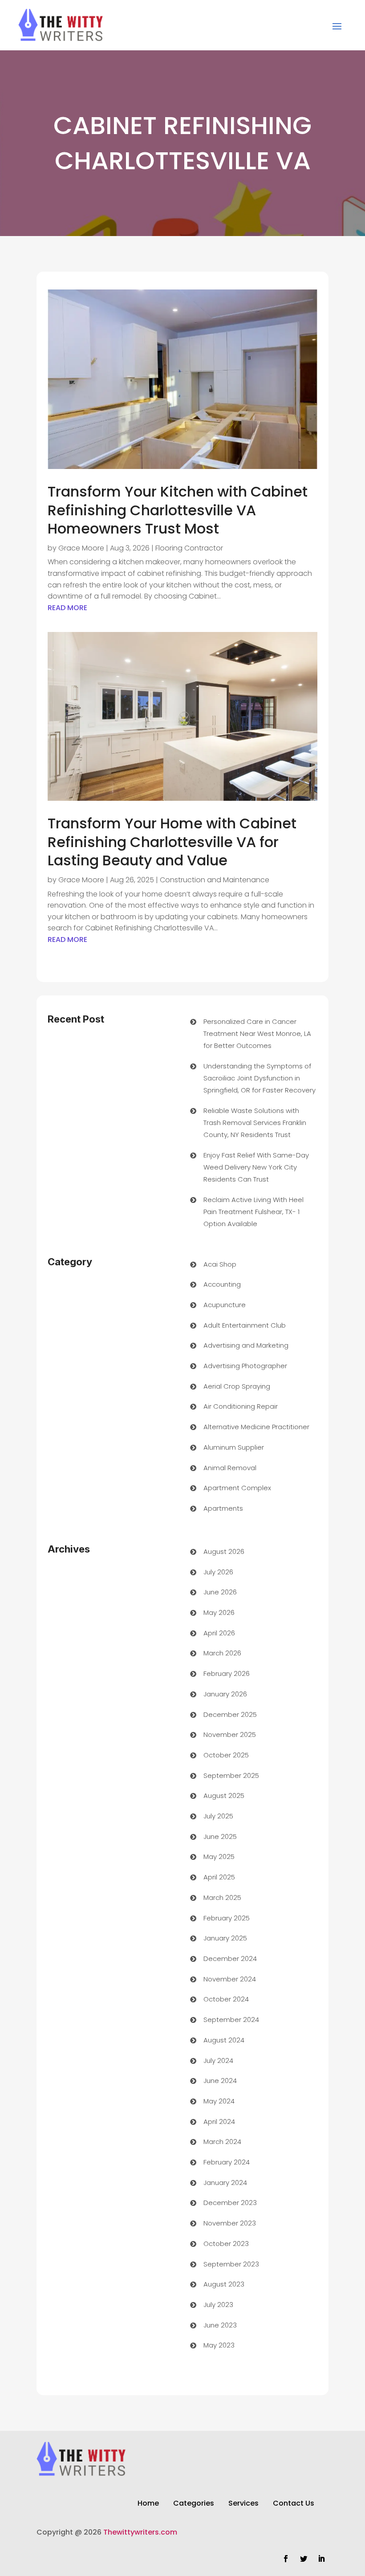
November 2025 (230, 1734)
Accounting (222, 1284)
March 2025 (222, 1897)
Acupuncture (225, 1305)
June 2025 (220, 1836)
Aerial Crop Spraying (237, 1386)
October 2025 (226, 1755)
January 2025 (225, 1938)
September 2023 (231, 2264)
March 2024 (222, 2142)
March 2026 (222, 1653)
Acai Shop (220, 1264)
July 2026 (218, 1572)
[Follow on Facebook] (286, 2559)
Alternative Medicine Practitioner (256, 1427)
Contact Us (294, 2504)
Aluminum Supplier (234, 1447)
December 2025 (230, 1714)
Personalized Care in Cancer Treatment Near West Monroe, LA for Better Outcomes (257, 1033)
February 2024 (227, 2162)
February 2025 (227, 1918)
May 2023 (219, 2345)
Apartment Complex (237, 1488)
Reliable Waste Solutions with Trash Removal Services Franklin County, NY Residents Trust (255, 1123)
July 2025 (218, 1816)
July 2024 (218, 2060)
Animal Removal (230, 1468)
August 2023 (224, 2284)
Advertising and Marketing (246, 1345)
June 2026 (220, 1592)
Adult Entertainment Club (245, 1325)
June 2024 (220, 2081)
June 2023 (220, 2325)
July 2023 (218, 2305)
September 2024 (231, 2020)
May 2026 (219, 1612)
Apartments (223, 1508)
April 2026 (219, 1633)
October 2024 (226, 1999)
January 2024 (225, 2183)
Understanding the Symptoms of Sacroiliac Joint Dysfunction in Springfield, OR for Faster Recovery (260, 1078)
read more (67, 608)
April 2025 (219, 1877)
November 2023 (230, 2223)
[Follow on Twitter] (304, 2559)
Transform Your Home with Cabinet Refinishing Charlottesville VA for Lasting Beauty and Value (172, 842)
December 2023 (230, 2203)
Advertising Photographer (245, 1366)
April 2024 (219, 2122)
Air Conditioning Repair (241, 1406)
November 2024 (230, 1979)
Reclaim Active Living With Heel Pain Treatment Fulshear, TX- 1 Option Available (253, 1212)
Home (148, 2504)
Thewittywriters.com (140, 2532)
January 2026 (225, 1694)
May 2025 (219, 1857)
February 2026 (227, 1673)
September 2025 (231, 1775)
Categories (194, 2504)
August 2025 (224, 1795)
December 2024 (230, 1958)
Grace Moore (81, 548)
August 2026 (224, 1551)
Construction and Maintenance (215, 880)
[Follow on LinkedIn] (321, 2559)
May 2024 (219, 2101)
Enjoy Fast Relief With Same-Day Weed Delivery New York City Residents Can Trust (256, 1167)
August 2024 (224, 2040)
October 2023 (226, 2244)
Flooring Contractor (189, 548)
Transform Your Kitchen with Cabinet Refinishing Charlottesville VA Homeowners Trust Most (178, 510)
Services (243, 2504)
